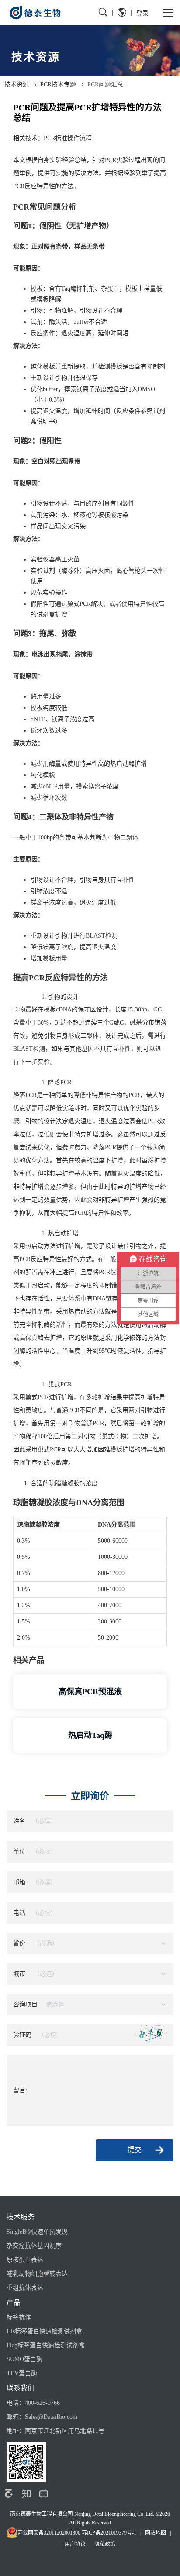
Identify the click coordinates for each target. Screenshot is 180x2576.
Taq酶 (69, 289)
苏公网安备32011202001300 (49, 2533)
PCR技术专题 (58, 84)
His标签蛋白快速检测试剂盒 (44, 2331)
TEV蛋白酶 (22, 2373)
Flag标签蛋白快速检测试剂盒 (46, 2345)
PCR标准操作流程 (68, 138)
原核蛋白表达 (25, 2260)
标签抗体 (19, 2317)
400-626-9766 (42, 2403)
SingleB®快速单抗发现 (37, 2232)
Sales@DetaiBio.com (51, 2417)
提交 (135, 2150)
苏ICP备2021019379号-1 (109, 2533)
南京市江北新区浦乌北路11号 (65, 2431)
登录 (142, 13)
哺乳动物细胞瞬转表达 (37, 2274)
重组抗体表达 (25, 2288)
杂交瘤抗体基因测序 (34, 2246)
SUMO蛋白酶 (24, 2359)
